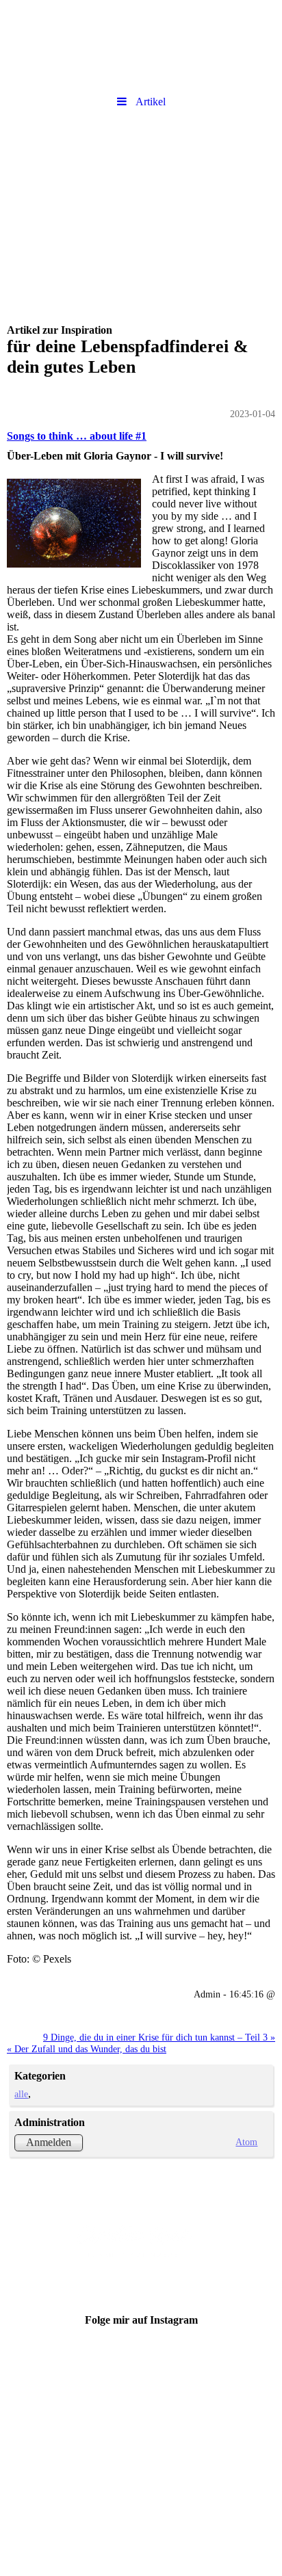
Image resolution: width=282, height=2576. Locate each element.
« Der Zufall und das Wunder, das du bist (87, 2049)
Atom (246, 2142)
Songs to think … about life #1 (77, 436)
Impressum (141, 2403)
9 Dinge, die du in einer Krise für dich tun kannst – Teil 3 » (159, 2037)
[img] (141, 44)
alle (21, 2094)
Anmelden (49, 2142)
